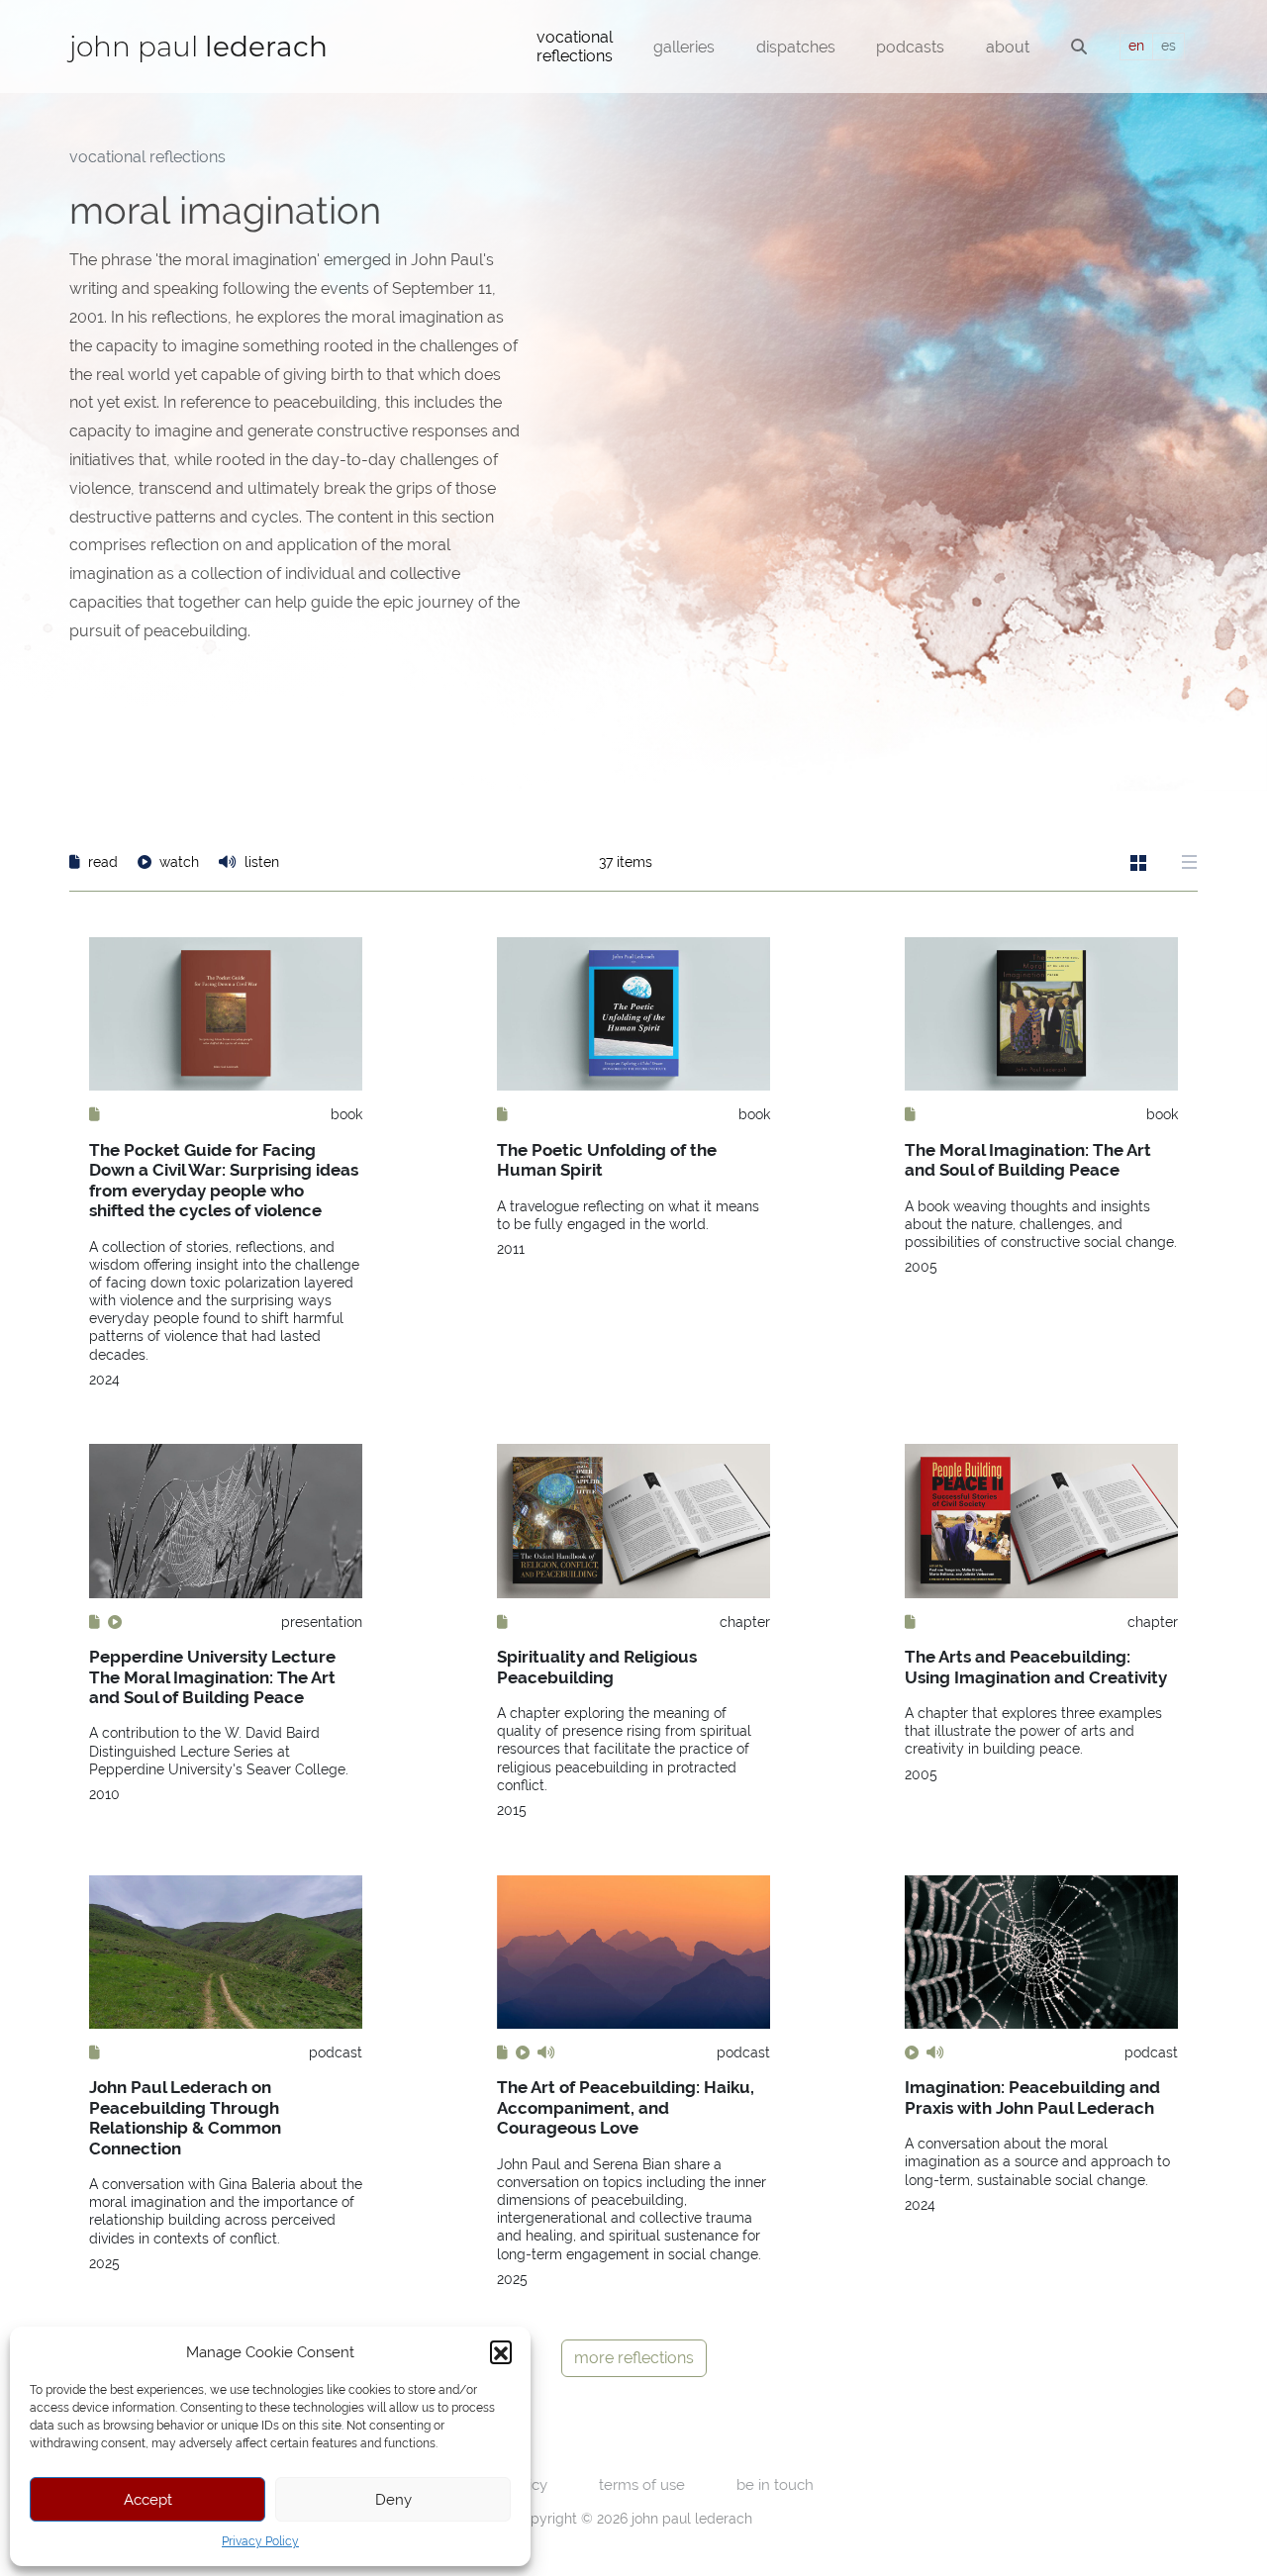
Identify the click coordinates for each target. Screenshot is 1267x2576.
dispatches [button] (796, 47)
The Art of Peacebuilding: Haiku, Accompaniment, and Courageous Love (626, 2107)
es (1169, 46)
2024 (104, 1380)
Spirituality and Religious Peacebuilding (597, 1667)
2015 (512, 1810)
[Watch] (115, 1622)
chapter (745, 1622)
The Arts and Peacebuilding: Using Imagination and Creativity (1036, 1667)
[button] (501, 2351)
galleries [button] (684, 47)
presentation (322, 1622)
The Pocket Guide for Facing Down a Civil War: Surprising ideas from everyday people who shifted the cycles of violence (224, 1180)
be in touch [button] (775, 2484)
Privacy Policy (260, 2541)
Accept (148, 2499)
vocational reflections (147, 157)
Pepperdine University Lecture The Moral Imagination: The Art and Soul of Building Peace (212, 1677)
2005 (921, 1267)
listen (260, 862)
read (103, 862)
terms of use (642, 2484)
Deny (393, 2499)
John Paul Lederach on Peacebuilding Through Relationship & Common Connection (185, 2117)
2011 (511, 1249)
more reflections (634, 2358)
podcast (336, 2052)
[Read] (95, 1114)
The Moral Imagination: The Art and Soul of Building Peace (1028, 1160)
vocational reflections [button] (575, 47)
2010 (104, 1794)
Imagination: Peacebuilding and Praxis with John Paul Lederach (1032, 2097)
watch (179, 862)
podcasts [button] (910, 47)
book (346, 1114)
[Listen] (546, 2052)
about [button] (1008, 47)
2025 (104, 2263)
